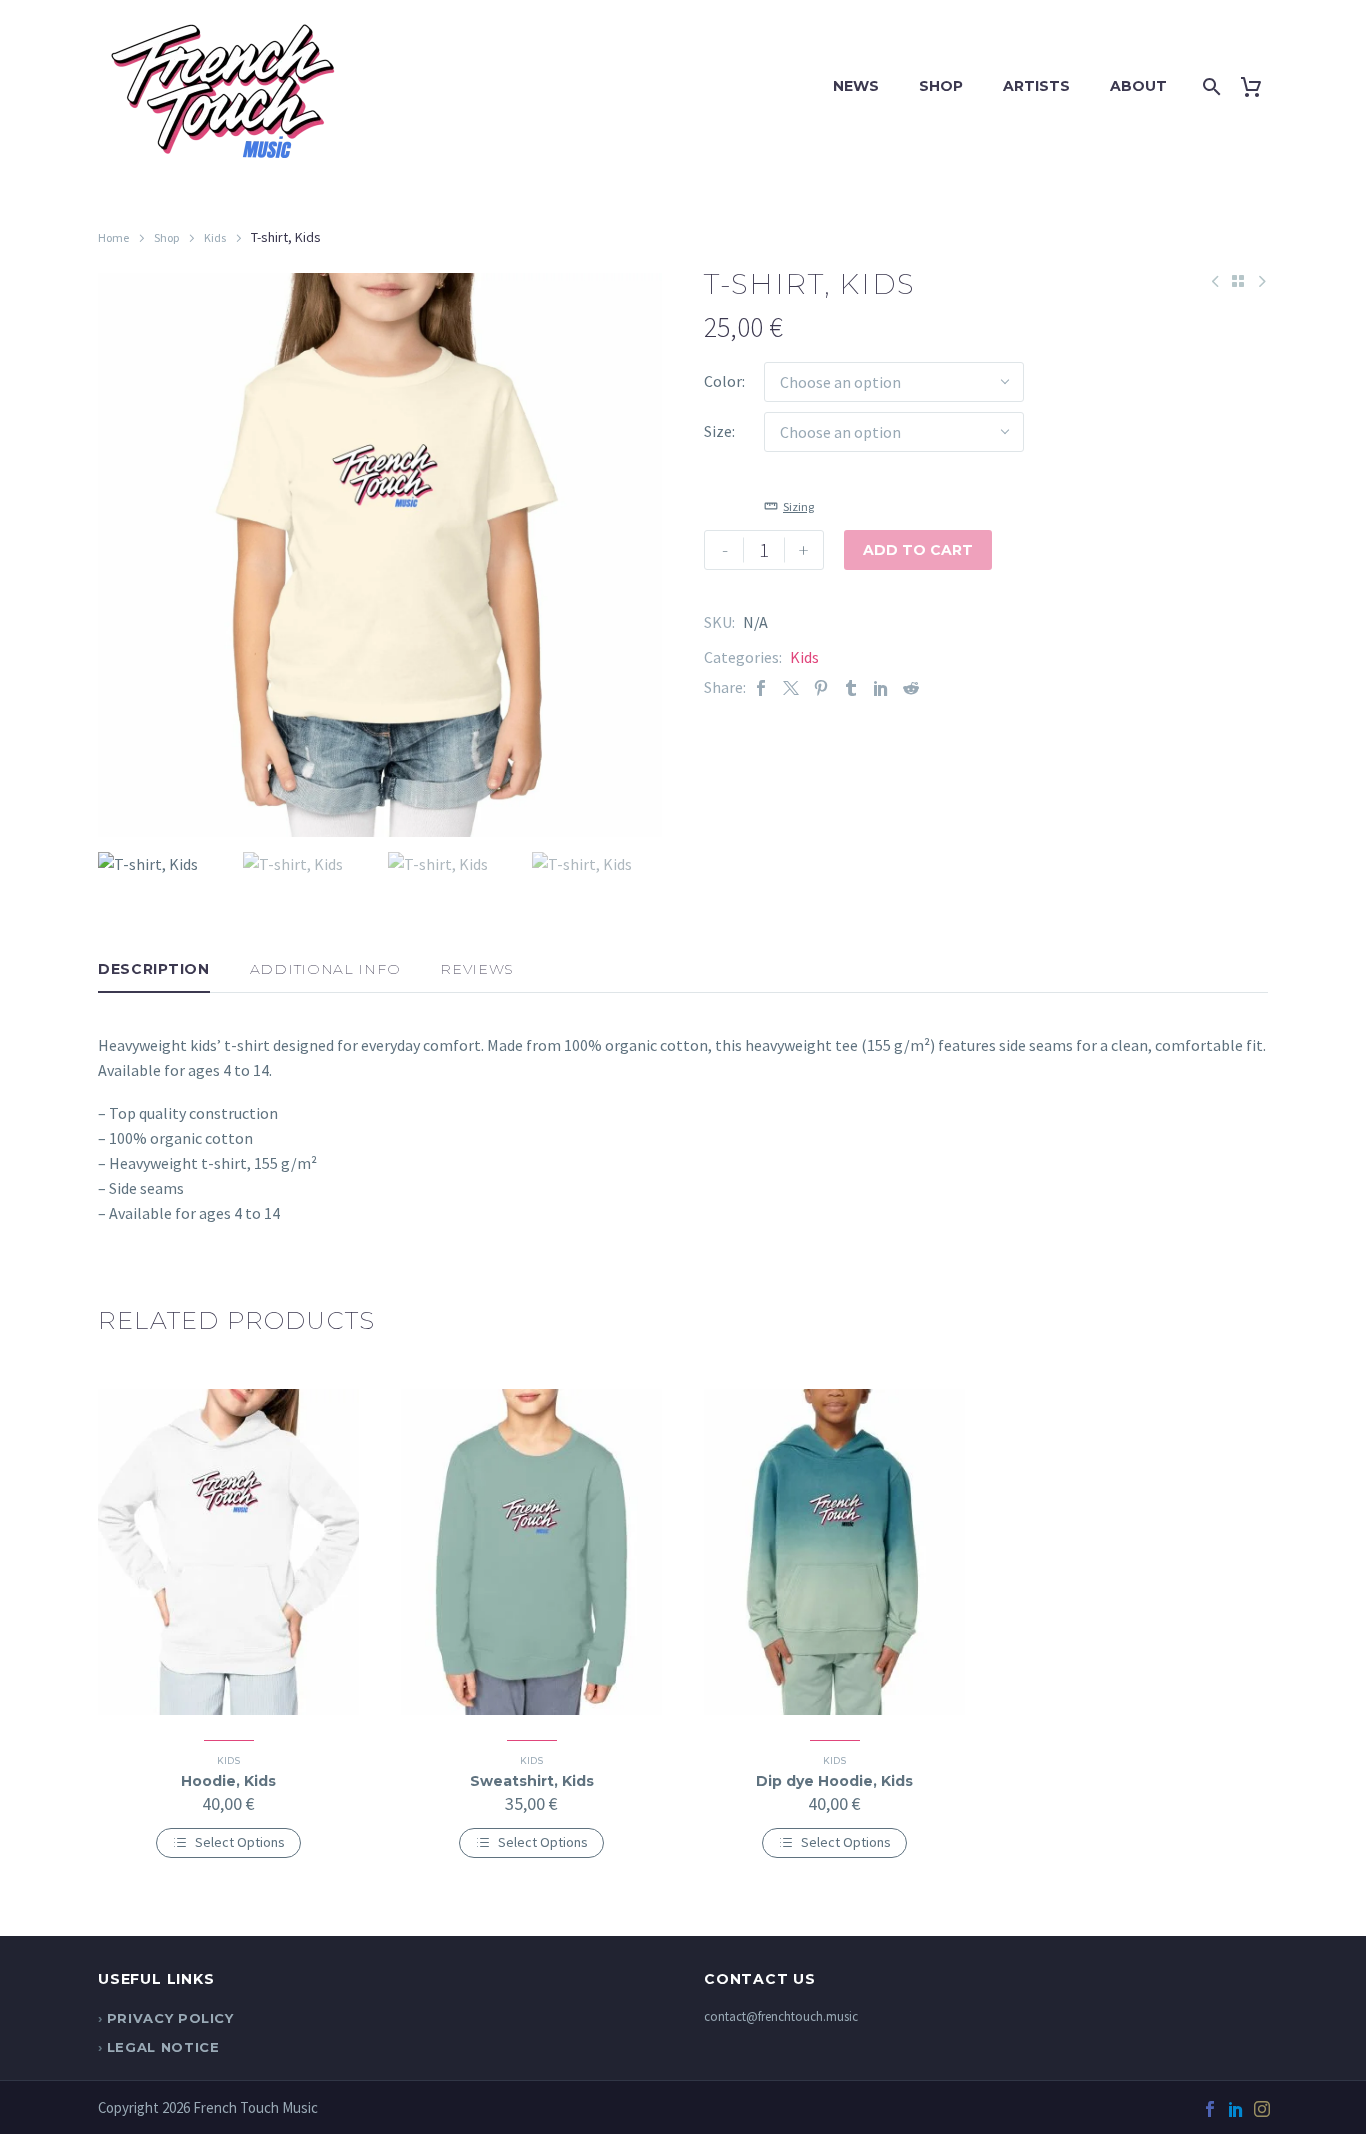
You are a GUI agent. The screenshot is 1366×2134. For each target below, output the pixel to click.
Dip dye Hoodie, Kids (834, 1781)
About (1138, 86)
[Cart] (1258, 86)
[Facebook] (761, 687)
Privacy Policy (170, 2018)
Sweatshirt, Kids (532, 1781)
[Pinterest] (821, 687)
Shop (941, 86)
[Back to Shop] (1238, 281)
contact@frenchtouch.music (781, 2016)
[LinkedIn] (881, 687)
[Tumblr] (851, 687)
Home (113, 237)
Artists (1036, 86)
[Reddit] (911, 687)
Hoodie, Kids (228, 1781)
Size (718, 431)
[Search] (1208, 86)
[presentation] (123, 555)
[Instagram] (1262, 2109)
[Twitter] (791, 687)
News (856, 86)
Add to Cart (918, 550)
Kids (215, 237)
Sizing (798, 506)
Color (723, 381)
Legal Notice (163, 2047)
